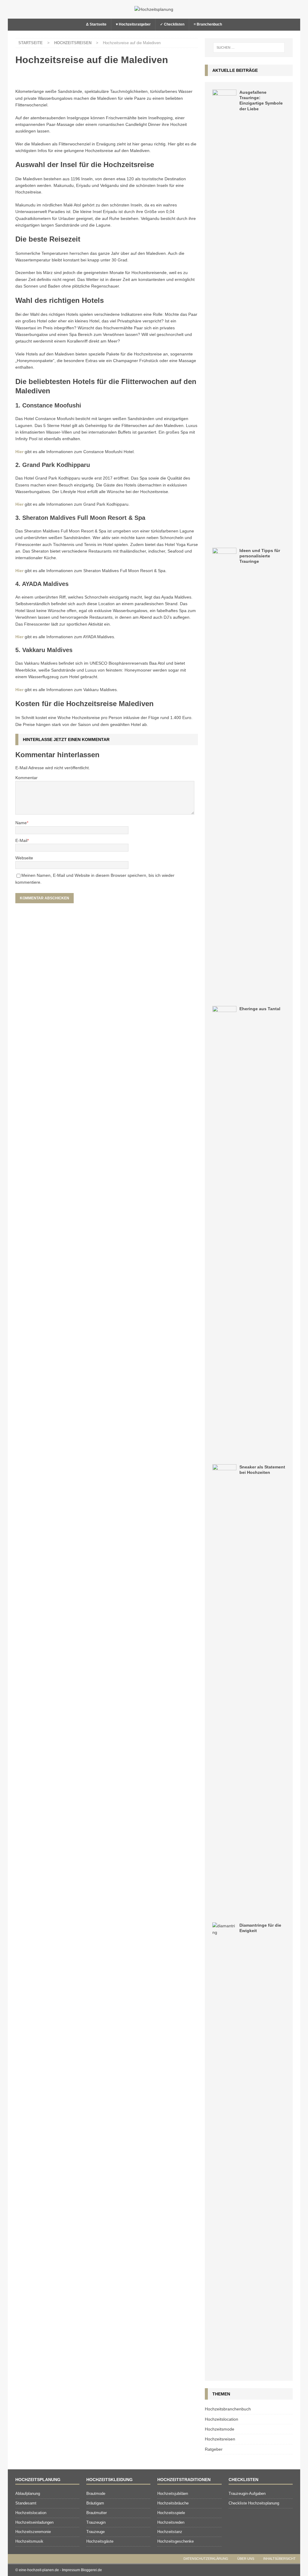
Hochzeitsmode (220, 2429)
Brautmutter (97, 2513)
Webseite (24, 858)
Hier (19, 452)
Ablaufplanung (28, 2494)
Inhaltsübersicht (279, 2559)
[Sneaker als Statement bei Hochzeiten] (224, 1690)
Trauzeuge (95, 2532)
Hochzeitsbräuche (173, 2503)
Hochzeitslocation (222, 2419)
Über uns (246, 2559)
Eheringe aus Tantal (260, 1009)
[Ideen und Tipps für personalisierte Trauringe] (224, 773)
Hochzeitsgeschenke (176, 2541)
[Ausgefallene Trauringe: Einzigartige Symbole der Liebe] (224, 315)
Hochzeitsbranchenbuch (228, 2409)
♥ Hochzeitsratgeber (133, 24)
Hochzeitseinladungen (34, 2522)
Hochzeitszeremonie (33, 2532)
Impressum (71, 2570)
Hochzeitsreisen (220, 2439)
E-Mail (21, 840)
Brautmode (96, 2494)
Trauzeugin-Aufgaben (247, 2494)
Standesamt (26, 2503)
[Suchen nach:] (249, 47)
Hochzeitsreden (171, 2522)
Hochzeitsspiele (171, 2513)
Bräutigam (95, 2503)
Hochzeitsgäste (100, 2541)
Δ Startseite (96, 24)
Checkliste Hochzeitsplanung (254, 2503)
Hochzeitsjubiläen (173, 2494)
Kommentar (26, 778)
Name (21, 823)
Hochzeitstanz (170, 2532)
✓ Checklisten (172, 24)
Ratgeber (214, 2449)
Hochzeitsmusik (29, 2541)
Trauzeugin (96, 2522)
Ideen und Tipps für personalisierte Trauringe (260, 556)
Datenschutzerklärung (206, 2559)
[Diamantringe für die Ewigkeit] (224, 2148)
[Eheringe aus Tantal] (224, 1231)
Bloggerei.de (91, 2570)
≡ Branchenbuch (208, 24)
